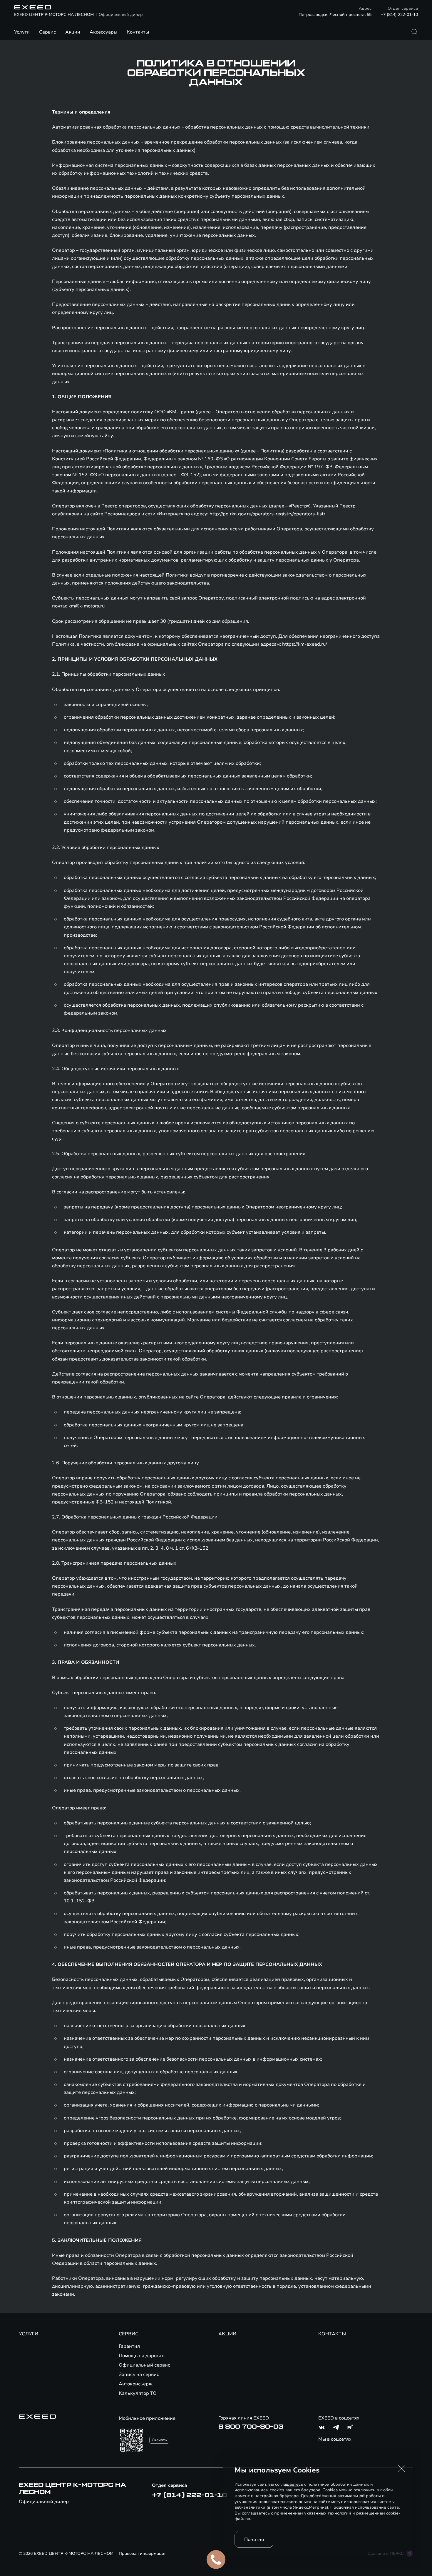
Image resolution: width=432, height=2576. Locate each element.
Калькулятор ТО (138, 2393)
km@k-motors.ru (87, 606)
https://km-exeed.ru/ (305, 644)
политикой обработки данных (338, 2484)
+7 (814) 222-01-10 (399, 15)
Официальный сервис (144, 2365)
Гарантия (129, 2346)
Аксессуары (103, 32)
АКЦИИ (227, 2334)
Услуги (22, 32)
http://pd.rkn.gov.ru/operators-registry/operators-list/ (267, 514)
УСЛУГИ (29, 2334)
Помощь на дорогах (141, 2356)
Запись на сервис (139, 2374)
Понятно (254, 2540)
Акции (73, 32)
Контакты (138, 32)
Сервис (47, 32)
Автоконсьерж (136, 2384)
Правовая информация (143, 2553)
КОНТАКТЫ (332, 2334)
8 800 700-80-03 (251, 2427)
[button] (401, 2468)
